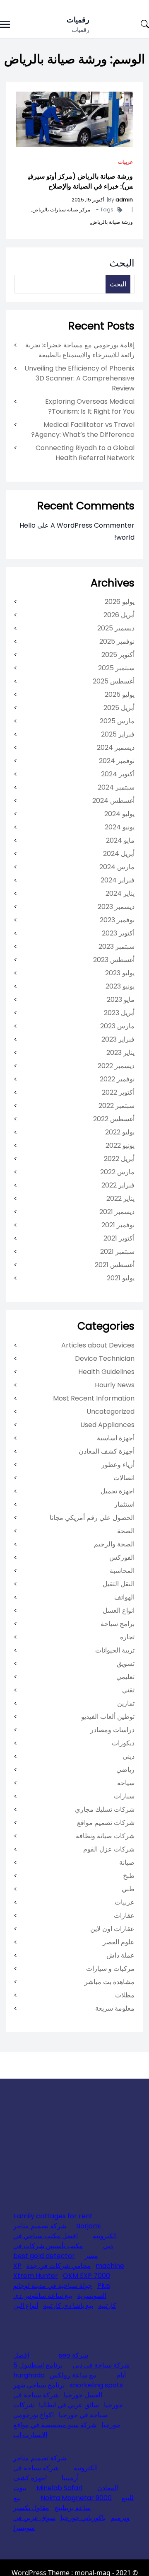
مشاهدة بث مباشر (109, 1982)
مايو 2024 (120, 840)
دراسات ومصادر (112, 1730)
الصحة (126, 1531)
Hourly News (115, 1385)
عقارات (124, 1916)
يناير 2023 (120, 1053)
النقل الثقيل (119, 1584)
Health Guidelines (106, 1372)
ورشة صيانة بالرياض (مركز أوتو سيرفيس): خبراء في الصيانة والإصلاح (81, 181)
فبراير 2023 (118, 1039)
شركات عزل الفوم (109, 1849)
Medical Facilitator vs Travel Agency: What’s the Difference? (83, 430)
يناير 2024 (120, 893)
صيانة (127, 1862)
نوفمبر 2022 (117, 1079)
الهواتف (124, 1597)
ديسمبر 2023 (116, 907)
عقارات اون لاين (112, 1929)
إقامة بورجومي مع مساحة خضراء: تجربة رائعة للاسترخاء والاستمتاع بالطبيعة (80, 350)
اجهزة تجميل (118, 1491)
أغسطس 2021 (115, 1265)
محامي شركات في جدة (59, 2266)
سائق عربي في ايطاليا (69, 2405)
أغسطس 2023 (114, 960)
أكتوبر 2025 (118, 655)
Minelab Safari (59, 2488)
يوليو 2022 (120, 1132)
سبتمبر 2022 (117, 1106)
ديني (129, 1756)
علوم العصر (119, 1942)
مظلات (125, 1995)
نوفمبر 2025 (117, 641)
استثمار (124, 1504)
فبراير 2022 (118, 1185)
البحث (122, 263)
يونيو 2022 (120, 1145)
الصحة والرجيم (114, 1544)
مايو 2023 (121, 1000)
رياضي (125, 1770)
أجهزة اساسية (116, 1438)
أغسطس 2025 (114, 681)
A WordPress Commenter (93, 525)
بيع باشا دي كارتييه (68, 2306)
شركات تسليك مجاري (105, 1809)
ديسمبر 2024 (116, 748)
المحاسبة (122, 1571)
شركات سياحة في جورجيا (60, 2410)
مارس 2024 (117, 867)
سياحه (126, 1783)
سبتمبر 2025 (116, 668)
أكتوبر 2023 (118, 933)
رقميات (78, 20)
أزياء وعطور (118, 1465)
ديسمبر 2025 (116, 628)
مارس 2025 (117, 721)
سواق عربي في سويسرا (34, 2523)
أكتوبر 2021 (119, 1238)
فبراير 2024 (118, 880)
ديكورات (123, 1743)
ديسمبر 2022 (116, 1066)
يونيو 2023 (120, 986)
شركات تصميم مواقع (106, 1823)
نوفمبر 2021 (118, 1225)
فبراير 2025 (118, 734)
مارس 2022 (117, 1172)
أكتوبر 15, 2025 (88, 200)
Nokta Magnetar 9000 (76, 2498)
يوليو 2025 (120, 694)
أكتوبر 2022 (118, 1092)
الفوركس (122, 1557)
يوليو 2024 (119, 814)
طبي (128, 1889)
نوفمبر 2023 (117, 920)
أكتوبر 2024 (118, 774)
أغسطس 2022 (114, 1119)
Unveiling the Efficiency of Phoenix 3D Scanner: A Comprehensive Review (79, 378)
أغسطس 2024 (113, 801)
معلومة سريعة (115, 2008)
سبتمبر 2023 (117, 946)
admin (124, 200)
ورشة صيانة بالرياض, (111, 222)
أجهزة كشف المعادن (107, 1451)
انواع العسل (119, 1610)
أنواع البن (26, 2306)
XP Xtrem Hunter (36, 2271)
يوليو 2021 (121, 1278)
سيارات (124, 1796)
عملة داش (120, 1955)
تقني (128, 1690)
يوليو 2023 (120, 973)
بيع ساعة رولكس (73, 2375)
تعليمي (125, 1677)
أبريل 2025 (119, 708)
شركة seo (73, 2355)
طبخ (129, 1876)
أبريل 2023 (119, 1013)
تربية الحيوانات (115, 1650)
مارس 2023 (117, 1026)
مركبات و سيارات (110, 1969)
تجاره (127, 1637)
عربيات (125, 162)
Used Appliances (107, 1425)
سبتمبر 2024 (116, 787)
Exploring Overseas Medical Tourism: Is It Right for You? (90, 406)
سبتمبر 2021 (117, 1252)
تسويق (126, 1664)
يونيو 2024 (120, 827)
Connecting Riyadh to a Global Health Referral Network (85, 453)
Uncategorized (111, 1412)
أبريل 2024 (119, 854)
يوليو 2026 (120, 602)
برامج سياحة (118, 1624)
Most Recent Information (94, 1398)
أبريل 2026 (119, 615)
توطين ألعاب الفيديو (108, 1717)
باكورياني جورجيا (83, 2518)
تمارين (126, 1703)
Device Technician (105, 1358)
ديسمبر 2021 (117, 1212)
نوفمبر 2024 (117, 761)
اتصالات (124, 1478)
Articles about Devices (98, 1345)
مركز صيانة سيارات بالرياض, (60, 210)
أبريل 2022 (119, 1159)
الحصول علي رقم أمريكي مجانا (92, 1518)
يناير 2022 (120, 1198)
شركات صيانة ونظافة (105, 1836)
